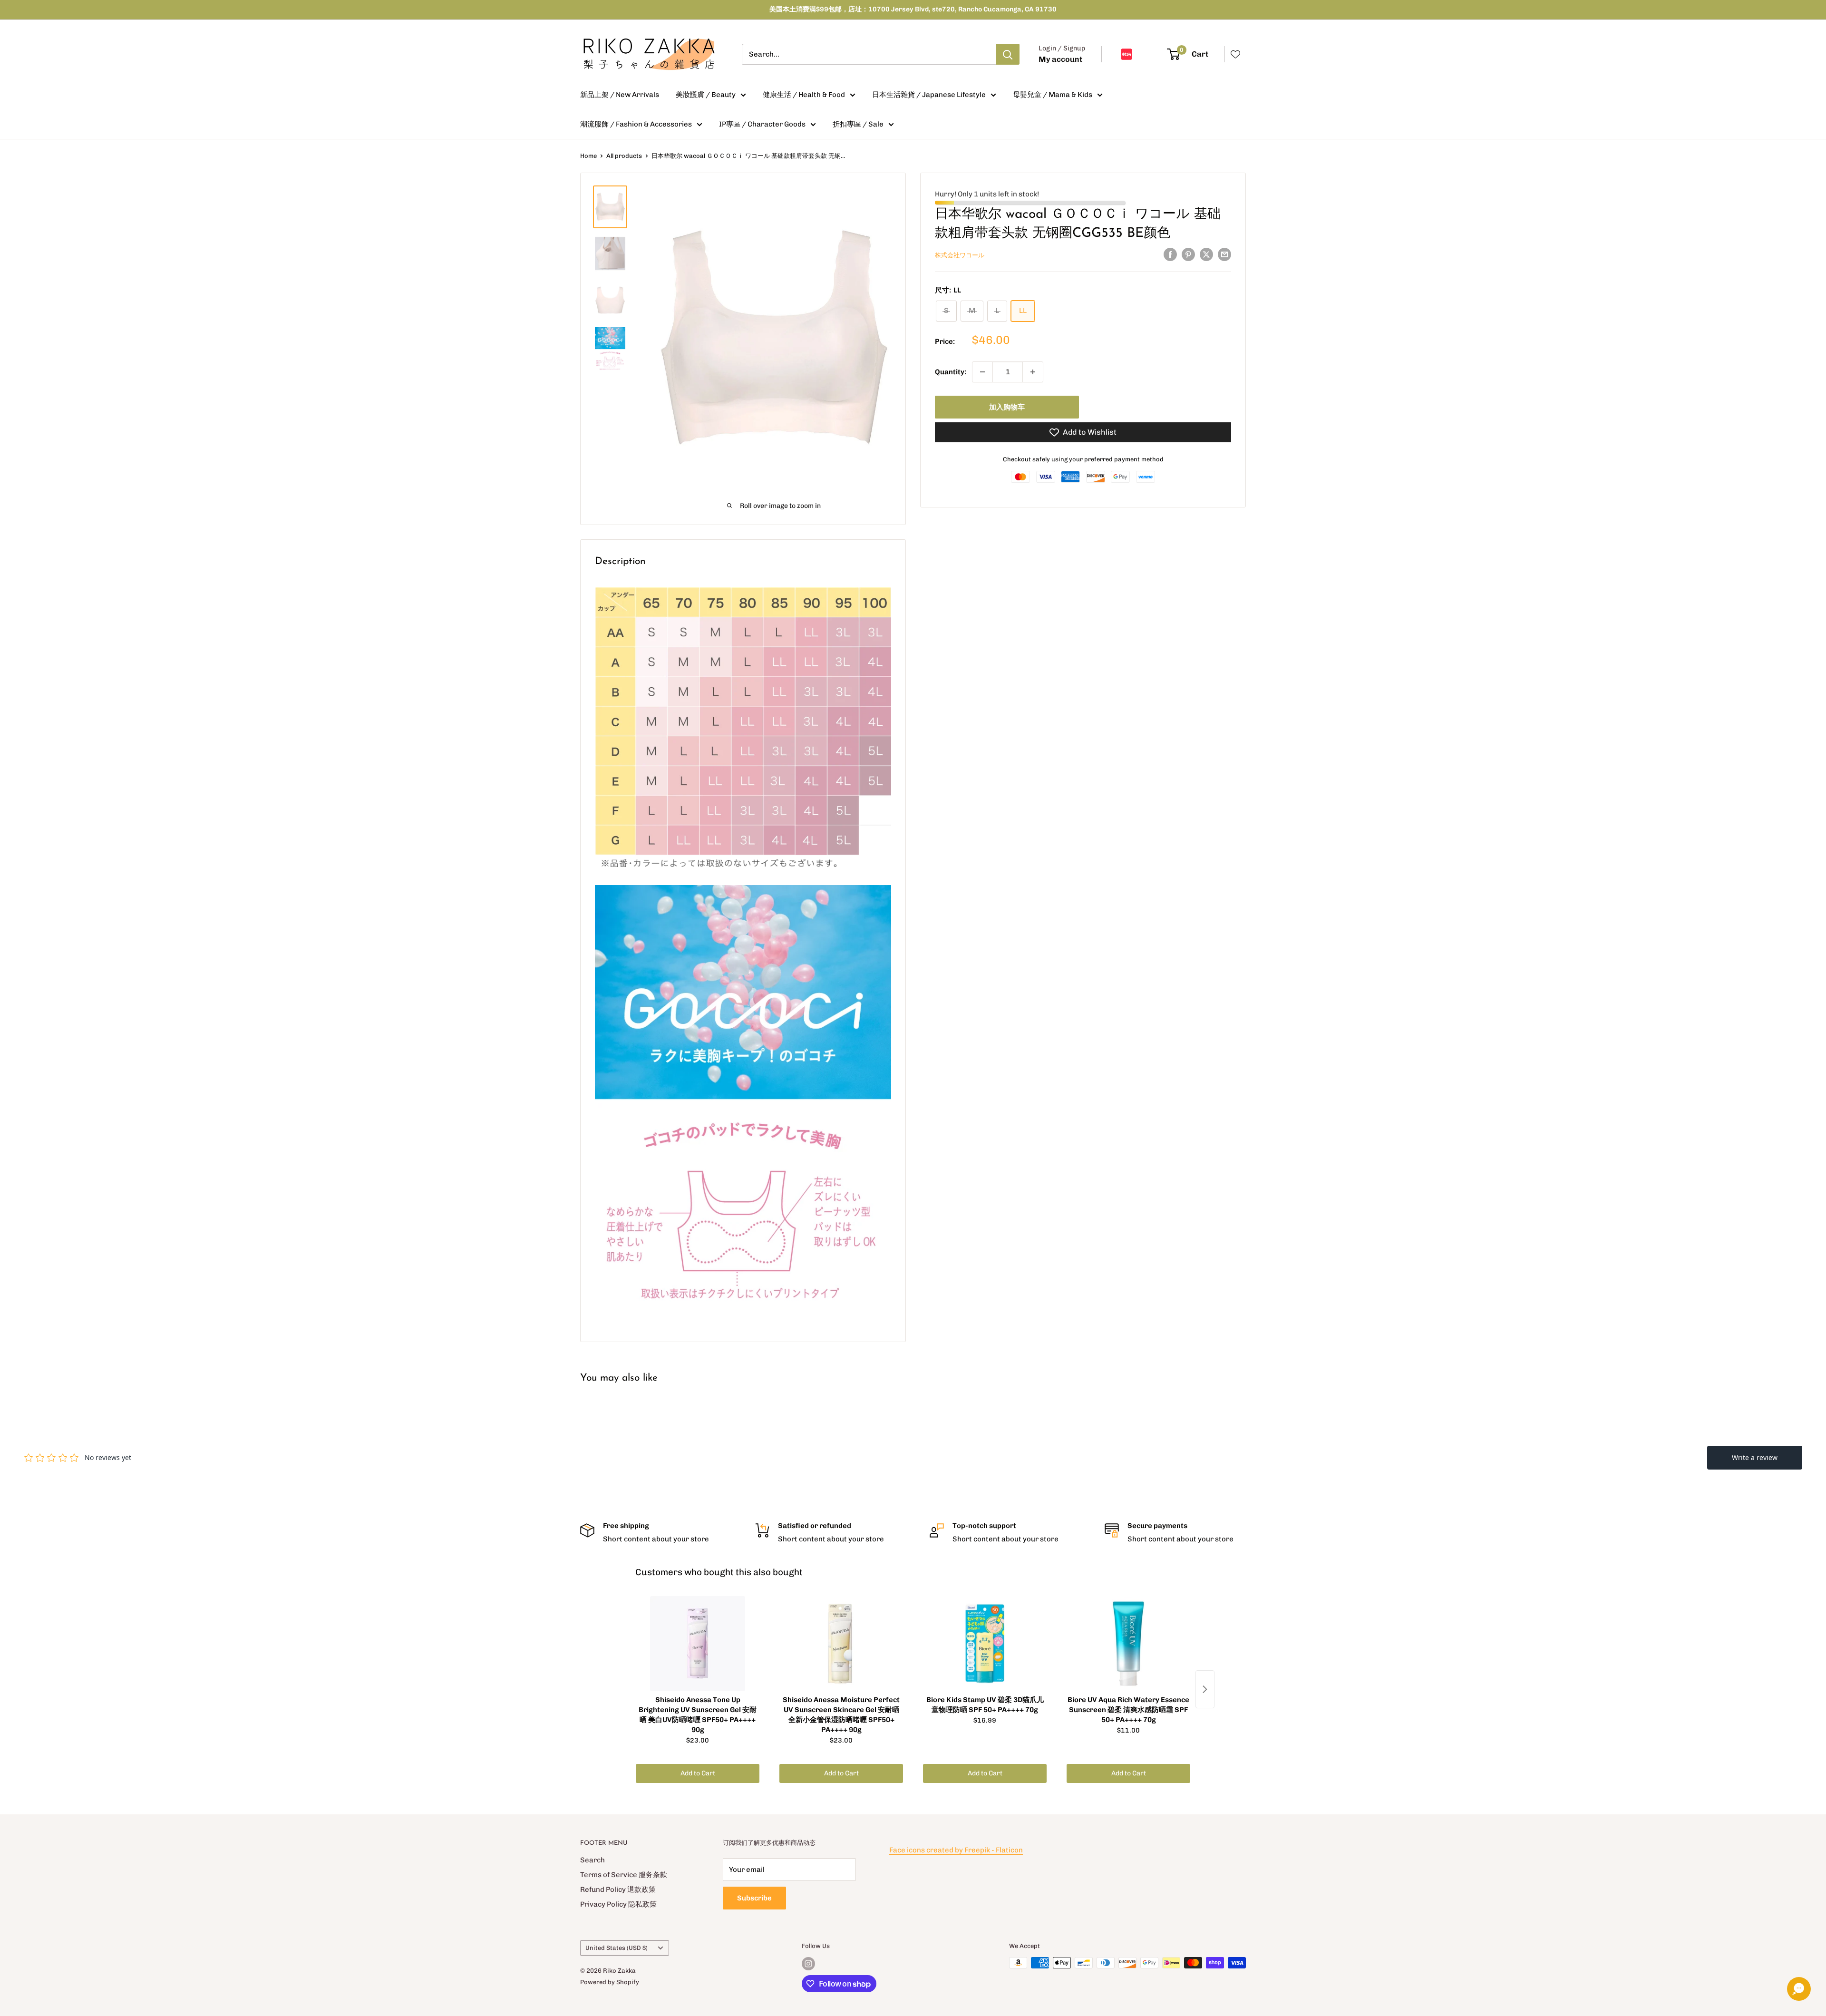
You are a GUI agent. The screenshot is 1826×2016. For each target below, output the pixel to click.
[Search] (1008, 54)
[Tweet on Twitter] (1206, 254)
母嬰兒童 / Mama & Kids (1053, 95)
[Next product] (1205, 1689)
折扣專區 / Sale (858, 124)
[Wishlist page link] (1235, 54)
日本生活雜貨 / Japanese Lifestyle (929, 95)
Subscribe (754, 1898)
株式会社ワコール (960, 255)
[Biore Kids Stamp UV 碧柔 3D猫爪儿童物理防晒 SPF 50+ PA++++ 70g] (985, 1644)
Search (592, 1860)
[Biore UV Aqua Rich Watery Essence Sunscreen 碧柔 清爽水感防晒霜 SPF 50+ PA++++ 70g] (1128, 1644)
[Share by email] (1224, 254)
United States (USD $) (617, 1948)
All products (624, 156)
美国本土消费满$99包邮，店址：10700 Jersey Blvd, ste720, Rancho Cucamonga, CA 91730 (913, 9)
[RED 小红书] (1127, 54)
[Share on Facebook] (1170, 254)
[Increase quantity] (1033, 372)
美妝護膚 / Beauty (706, 95)
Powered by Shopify (610, 1982)
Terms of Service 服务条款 (624, 1875)
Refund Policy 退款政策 (618, 1889)
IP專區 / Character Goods (762, 124)
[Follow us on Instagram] (808, 1964)
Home (588, 156)
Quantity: (951, 372)
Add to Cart (698, 1773)
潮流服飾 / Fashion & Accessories (636, 124)
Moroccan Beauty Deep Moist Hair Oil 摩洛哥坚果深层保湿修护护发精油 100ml (139, 1976)
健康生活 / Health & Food (804, 95)
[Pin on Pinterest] (1188, 254)
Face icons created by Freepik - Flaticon (956, 1850)
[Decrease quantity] (982, 372)
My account (1060, 59)
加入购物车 (1007, 407)
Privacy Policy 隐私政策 (618, 1904)
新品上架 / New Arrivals (620, 95)
